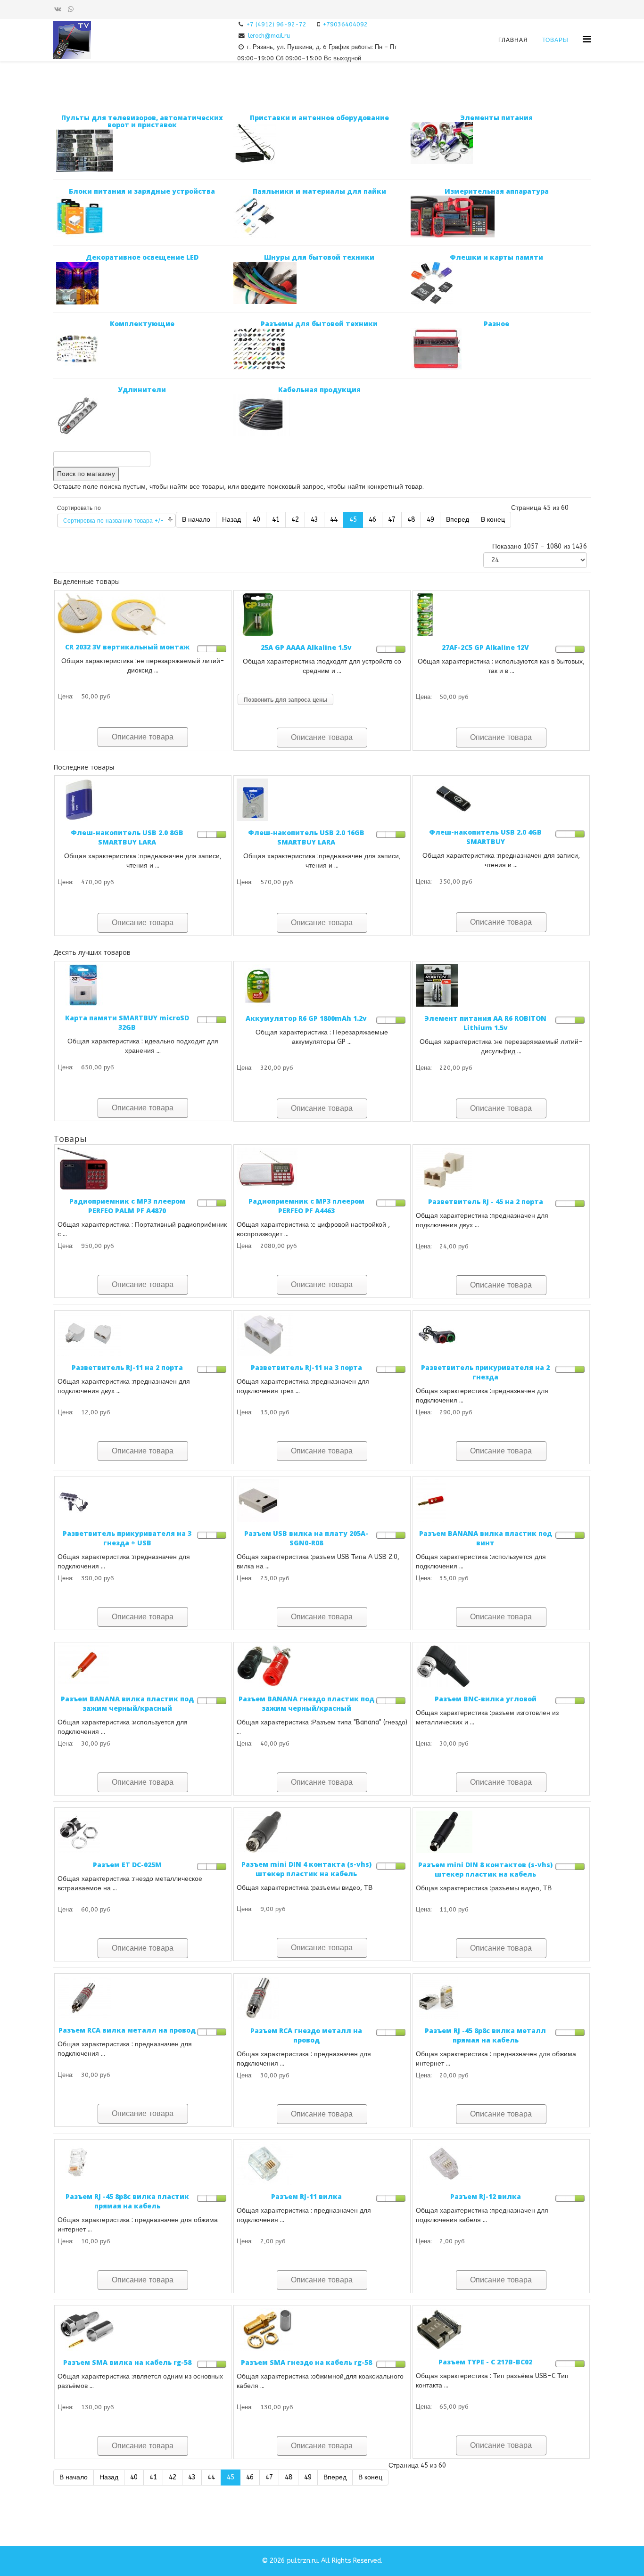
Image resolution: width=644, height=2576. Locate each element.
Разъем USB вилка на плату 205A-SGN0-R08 (306, 1538)
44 (334, 520)
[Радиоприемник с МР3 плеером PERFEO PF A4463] (322, 1169)
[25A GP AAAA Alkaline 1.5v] (322, 615)
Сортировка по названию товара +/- (114, 521)
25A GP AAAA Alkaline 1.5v (306, 647)
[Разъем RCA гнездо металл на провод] (322, 1998)
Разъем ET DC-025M (127, 1865)
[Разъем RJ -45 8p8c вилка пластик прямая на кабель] (143, 2164)
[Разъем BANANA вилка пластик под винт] (501, 1501)
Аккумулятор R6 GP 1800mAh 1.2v (306, 1018)
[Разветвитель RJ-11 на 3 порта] (322, 1335)
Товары (555, 40)
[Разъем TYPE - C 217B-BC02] (501, 2329)
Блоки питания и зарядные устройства (142, 191)
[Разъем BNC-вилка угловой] (501, 1666)
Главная (513, 40)
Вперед (458, 520)
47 (392, 520)
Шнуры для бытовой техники (319, 257)
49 (430, 520)
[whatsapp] (71, 9)
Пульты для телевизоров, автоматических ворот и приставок (142, 121)
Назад (231, 520)
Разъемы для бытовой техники (319, 324)
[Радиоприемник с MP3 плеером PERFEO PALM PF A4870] (143, 1169)
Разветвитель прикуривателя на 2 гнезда (485, 1372)
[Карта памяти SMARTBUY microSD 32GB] (143, 985)
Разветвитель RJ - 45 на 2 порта (486, 1202)
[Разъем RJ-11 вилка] (322, 2164)
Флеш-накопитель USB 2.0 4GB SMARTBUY (485, 837)
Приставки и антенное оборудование (319, 118)
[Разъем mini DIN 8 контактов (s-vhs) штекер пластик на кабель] (501, 1832)
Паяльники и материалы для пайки (319, 191)
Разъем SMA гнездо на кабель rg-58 (306, 2362)
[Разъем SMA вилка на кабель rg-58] (143, 2330)
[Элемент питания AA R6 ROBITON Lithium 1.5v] (501, 985)
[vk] (58, 9)
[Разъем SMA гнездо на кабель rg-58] (322, 2330)
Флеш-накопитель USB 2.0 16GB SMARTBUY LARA (306, 837)
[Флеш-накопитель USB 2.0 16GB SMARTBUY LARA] (322, 800)
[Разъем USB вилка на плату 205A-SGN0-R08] (322, 1501)
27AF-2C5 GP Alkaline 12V (485, 647)
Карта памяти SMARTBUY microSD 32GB (127, 1022)
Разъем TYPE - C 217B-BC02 (485, 2362)
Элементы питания (496, 118)
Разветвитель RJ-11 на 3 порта (306, 1367)
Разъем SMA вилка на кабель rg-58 (127, 2362)
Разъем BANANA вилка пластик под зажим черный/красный (127, 1703)
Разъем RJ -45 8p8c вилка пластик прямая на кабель (127, 2201)
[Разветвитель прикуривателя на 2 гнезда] (501, 1335)
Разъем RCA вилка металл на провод (127, 2030)
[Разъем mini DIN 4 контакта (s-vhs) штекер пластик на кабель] (322, 1832)
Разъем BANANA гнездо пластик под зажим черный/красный (306, 1703)
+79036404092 (345, 24)
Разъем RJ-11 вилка (306, 2196)
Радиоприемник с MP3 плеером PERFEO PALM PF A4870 (127, 1206)
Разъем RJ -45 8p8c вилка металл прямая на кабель (485, 2035)
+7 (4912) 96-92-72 (277, 24)
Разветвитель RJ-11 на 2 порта (127, 1367)
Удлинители (142, 390)
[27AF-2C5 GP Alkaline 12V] (501, 615)
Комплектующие (142, 324)
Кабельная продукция (319, 390)
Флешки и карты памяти (496, 257)
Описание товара (143, 737)
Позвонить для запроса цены (285, 700)
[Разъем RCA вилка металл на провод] (143, 1998)
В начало (196, 520)
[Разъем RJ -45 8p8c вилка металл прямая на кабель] (501, 1998)
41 (276, 520)
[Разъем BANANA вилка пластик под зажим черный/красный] (143, 1666)
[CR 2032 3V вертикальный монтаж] (143, 614)
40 (256, 520)
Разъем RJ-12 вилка (486, 2196)
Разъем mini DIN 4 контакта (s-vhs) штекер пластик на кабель (306, 1869)
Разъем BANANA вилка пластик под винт (486, 1538)
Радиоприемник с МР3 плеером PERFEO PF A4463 (306, 1206)
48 (411, 520)
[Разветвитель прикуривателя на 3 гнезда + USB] (143, 1501)
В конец (493, 520)
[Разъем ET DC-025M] (143, 1832)
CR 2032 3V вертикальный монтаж (127, 647)
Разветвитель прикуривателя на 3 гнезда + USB (127, 1538)
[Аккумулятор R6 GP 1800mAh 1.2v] (322, 985)
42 (295, 520)
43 (314, 520)
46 (372, 520)
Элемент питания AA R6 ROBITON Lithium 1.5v (485, 1023)
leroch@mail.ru (269, 36)
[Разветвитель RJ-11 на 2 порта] (143, 1335)
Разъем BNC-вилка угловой (486, 1699)
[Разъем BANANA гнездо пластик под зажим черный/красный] (322, 1666)
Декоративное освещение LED (142, 257)
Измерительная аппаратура (497, 191)
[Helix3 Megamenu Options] (587, 39)
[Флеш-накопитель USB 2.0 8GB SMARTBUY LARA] (143, 800)
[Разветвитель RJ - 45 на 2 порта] (501, 1169)
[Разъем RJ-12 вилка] (501, 2164)
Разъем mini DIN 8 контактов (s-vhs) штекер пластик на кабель (485, 1869)
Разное (496, 324)
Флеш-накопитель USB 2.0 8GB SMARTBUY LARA (127, 837)
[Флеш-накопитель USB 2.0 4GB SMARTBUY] (501, 800)
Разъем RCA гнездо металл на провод (306, 2035)
